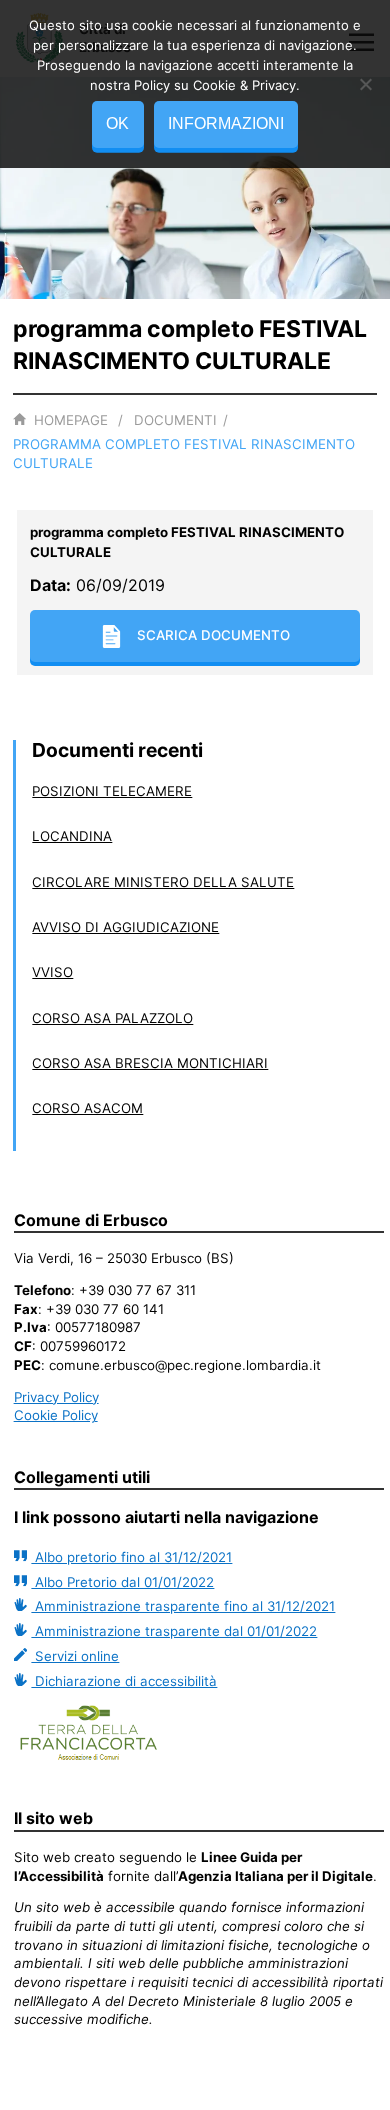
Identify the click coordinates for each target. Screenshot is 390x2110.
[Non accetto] (365, 84)
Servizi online (75, 1656)
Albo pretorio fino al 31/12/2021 (131, 1557)
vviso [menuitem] (52, 972)
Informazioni (226, 123)
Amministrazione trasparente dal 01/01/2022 (174, 1631)
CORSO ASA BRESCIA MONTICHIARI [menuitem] (150, 1063)
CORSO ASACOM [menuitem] (87, 1108)
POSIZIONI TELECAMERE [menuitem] (112, 791)
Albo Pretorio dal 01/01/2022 (122, 1582)
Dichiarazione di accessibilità (124, 1681)
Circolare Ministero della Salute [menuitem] (163, 882)
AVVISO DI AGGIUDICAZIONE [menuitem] (125, 927)
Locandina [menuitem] (72, 836)
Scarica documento (213, 635)
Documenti (175, 420)
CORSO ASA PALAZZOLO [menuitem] (112, 1018)
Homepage (70, 420)
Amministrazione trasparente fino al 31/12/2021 (183, 1606)
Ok (117, 123)
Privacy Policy (56, 1397)
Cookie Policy (56, 1415)
